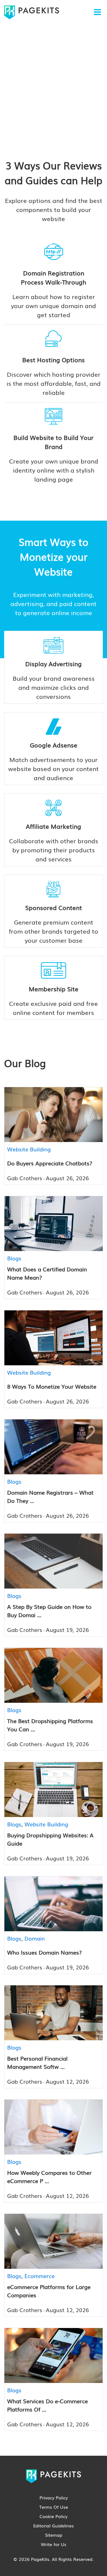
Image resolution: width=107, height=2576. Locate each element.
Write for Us (54, 2544)
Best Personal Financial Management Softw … (37, 2062)
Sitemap (54, 2535)
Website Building (29, 1149)
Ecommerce (40, 2276)
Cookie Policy (54, 2516)
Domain (35, 1938)
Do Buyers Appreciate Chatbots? (50, 1163)
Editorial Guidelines (54, 2525)
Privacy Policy (54, 2497)
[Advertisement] (54, 81)
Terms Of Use (54, 2507)
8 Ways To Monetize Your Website (52, 1386)
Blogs (14, 1258)
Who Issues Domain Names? (44, 1952)
